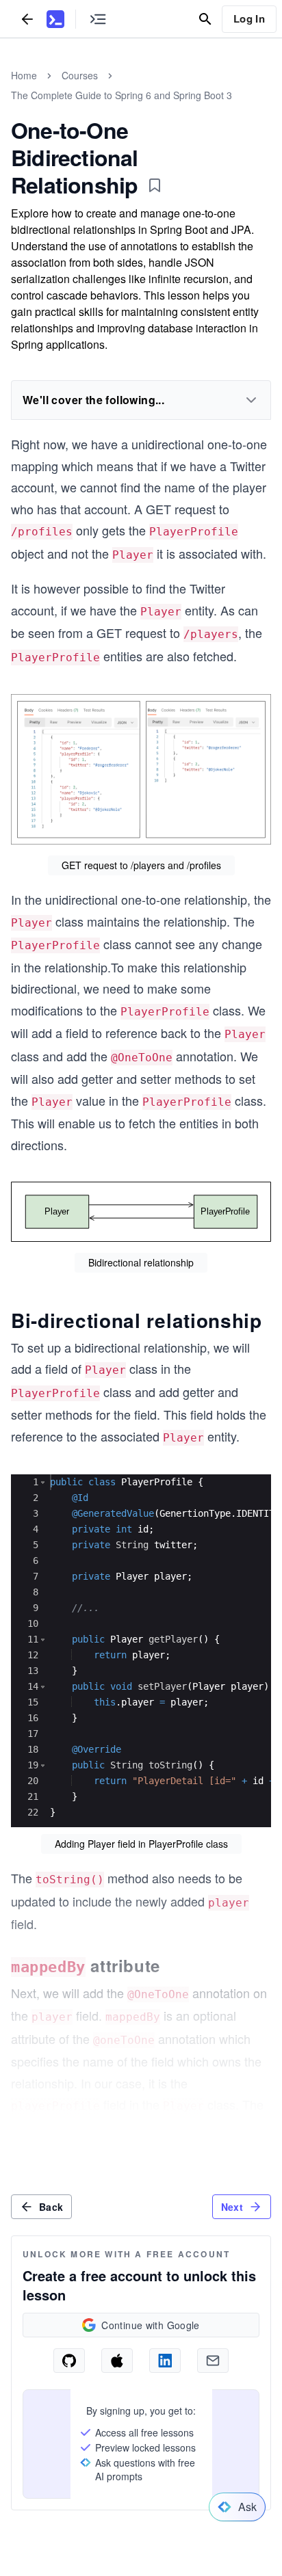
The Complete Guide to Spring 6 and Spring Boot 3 (121, 95)
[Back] (27, 19)
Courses (80, 75)
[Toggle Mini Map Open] (98, 19)
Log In (249, 18)
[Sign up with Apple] (117, 2361)
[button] (43, 1482)
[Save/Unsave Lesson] (155, 185)
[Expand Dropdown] (251, 400)
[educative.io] (55, 19)
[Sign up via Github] (69, 2361)
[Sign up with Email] (213, 2361)
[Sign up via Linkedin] (165, 2361)
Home (24, 75)
